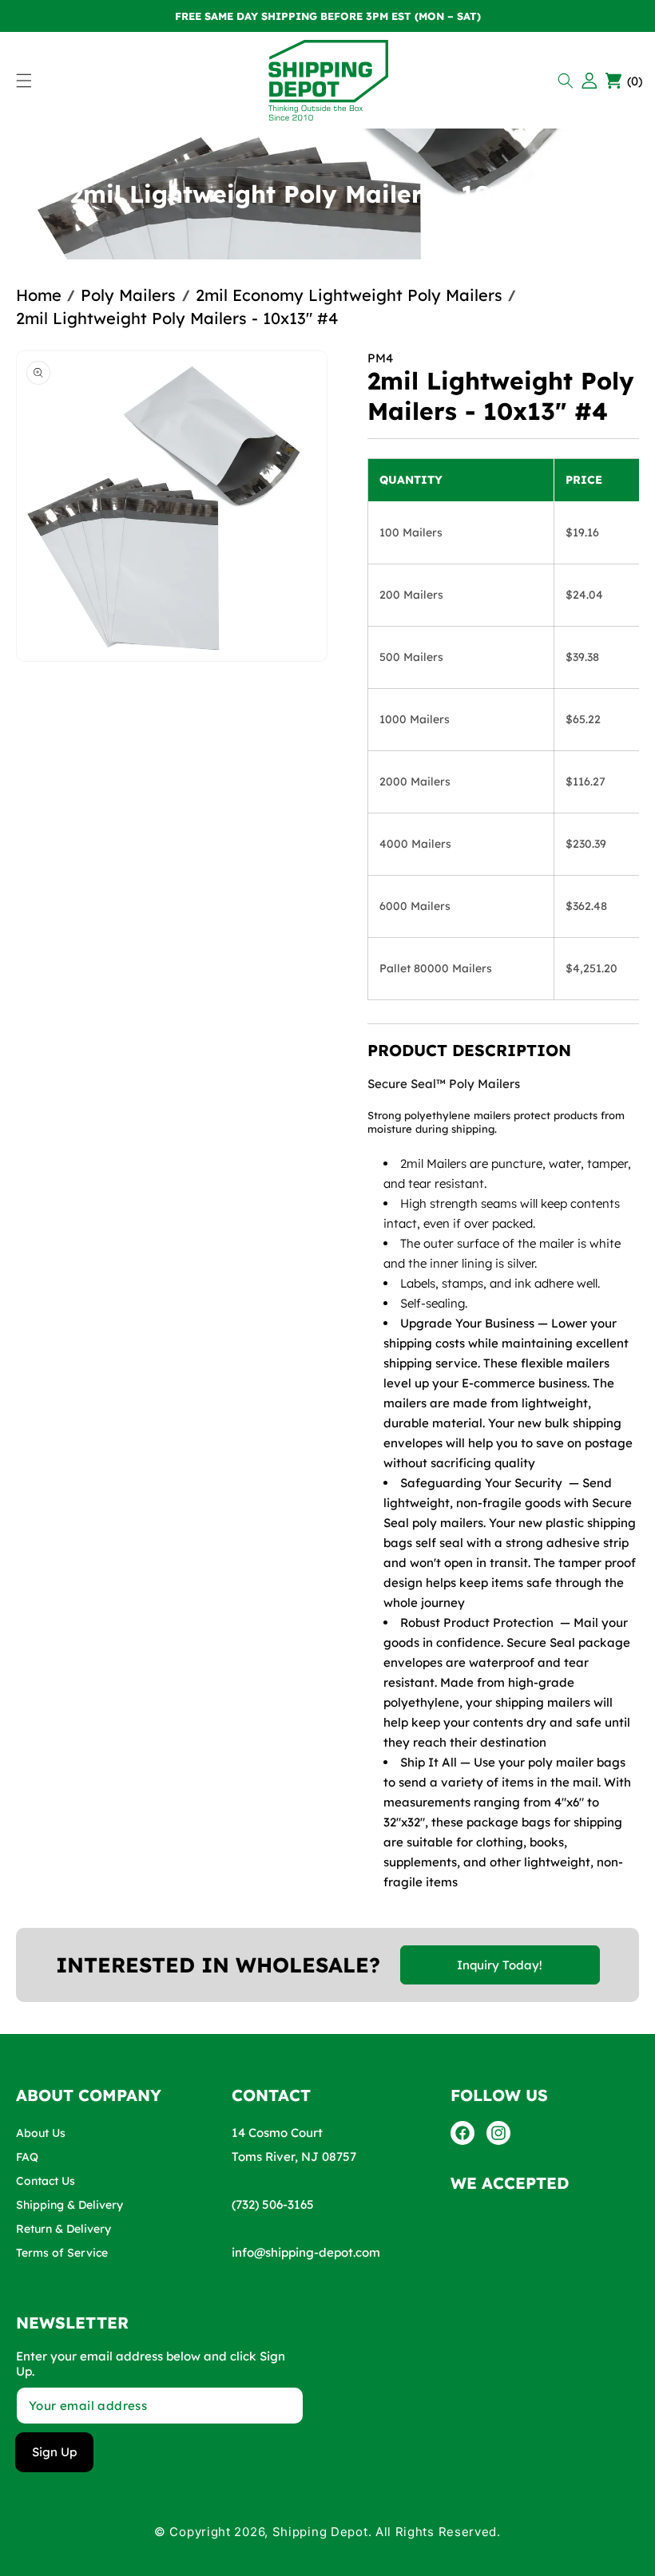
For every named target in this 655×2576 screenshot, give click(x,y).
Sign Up (54, 2452)
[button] (568, 81)
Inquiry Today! (500, 1965)
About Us (41, 2133)
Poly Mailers (128, 295)
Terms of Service (62, 2253)
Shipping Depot (320, 2532)
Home (39, 295)
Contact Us (46, 2181)
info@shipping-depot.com (306, 2252)
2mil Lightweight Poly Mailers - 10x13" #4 (177, 318)
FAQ (27, 2157)
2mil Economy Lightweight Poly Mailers (349, 295)
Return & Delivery (64, 2229)
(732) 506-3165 (273, 2204)
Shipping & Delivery (69, 2205)
